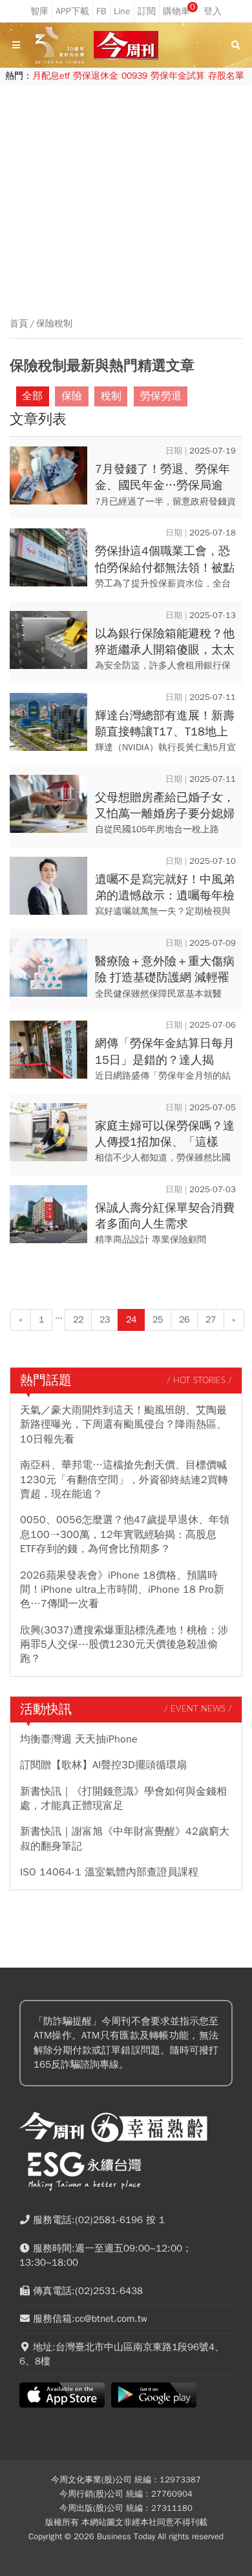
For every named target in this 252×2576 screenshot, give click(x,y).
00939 (134, 76)
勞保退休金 (96, 76)
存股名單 (226, 76)
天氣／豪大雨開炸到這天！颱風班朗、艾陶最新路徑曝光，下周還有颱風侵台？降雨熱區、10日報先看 (123, 1425)
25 (158, 1320)
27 (211, 1320)
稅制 (111, 396)
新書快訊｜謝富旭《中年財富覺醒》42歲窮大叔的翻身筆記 (125, 1839)
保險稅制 (54, 324)
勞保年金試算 (178, 76)
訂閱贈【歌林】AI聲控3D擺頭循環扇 (103, 1765)
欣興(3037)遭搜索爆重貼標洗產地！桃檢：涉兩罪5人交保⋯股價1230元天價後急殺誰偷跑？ (124, 1645)
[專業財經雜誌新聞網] (126, 45)
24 (131, 1320)
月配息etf (51, 76)
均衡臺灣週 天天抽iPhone (79, 1739)
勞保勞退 (161, 396)
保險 (72, 396)
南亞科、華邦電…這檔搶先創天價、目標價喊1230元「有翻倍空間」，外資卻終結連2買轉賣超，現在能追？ (124, 1480)
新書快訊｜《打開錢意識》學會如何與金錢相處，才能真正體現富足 (123, 1799)
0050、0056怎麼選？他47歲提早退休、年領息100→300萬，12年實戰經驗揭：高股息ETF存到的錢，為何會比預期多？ (125, 1534)
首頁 (19, 324)
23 (105, 1320)
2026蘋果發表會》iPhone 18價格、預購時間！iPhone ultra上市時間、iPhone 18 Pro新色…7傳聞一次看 (122, 1590)
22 (78, 1320)
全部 (32, 396)
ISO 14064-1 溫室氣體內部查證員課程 (109, 1872)
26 (184, 1320)
